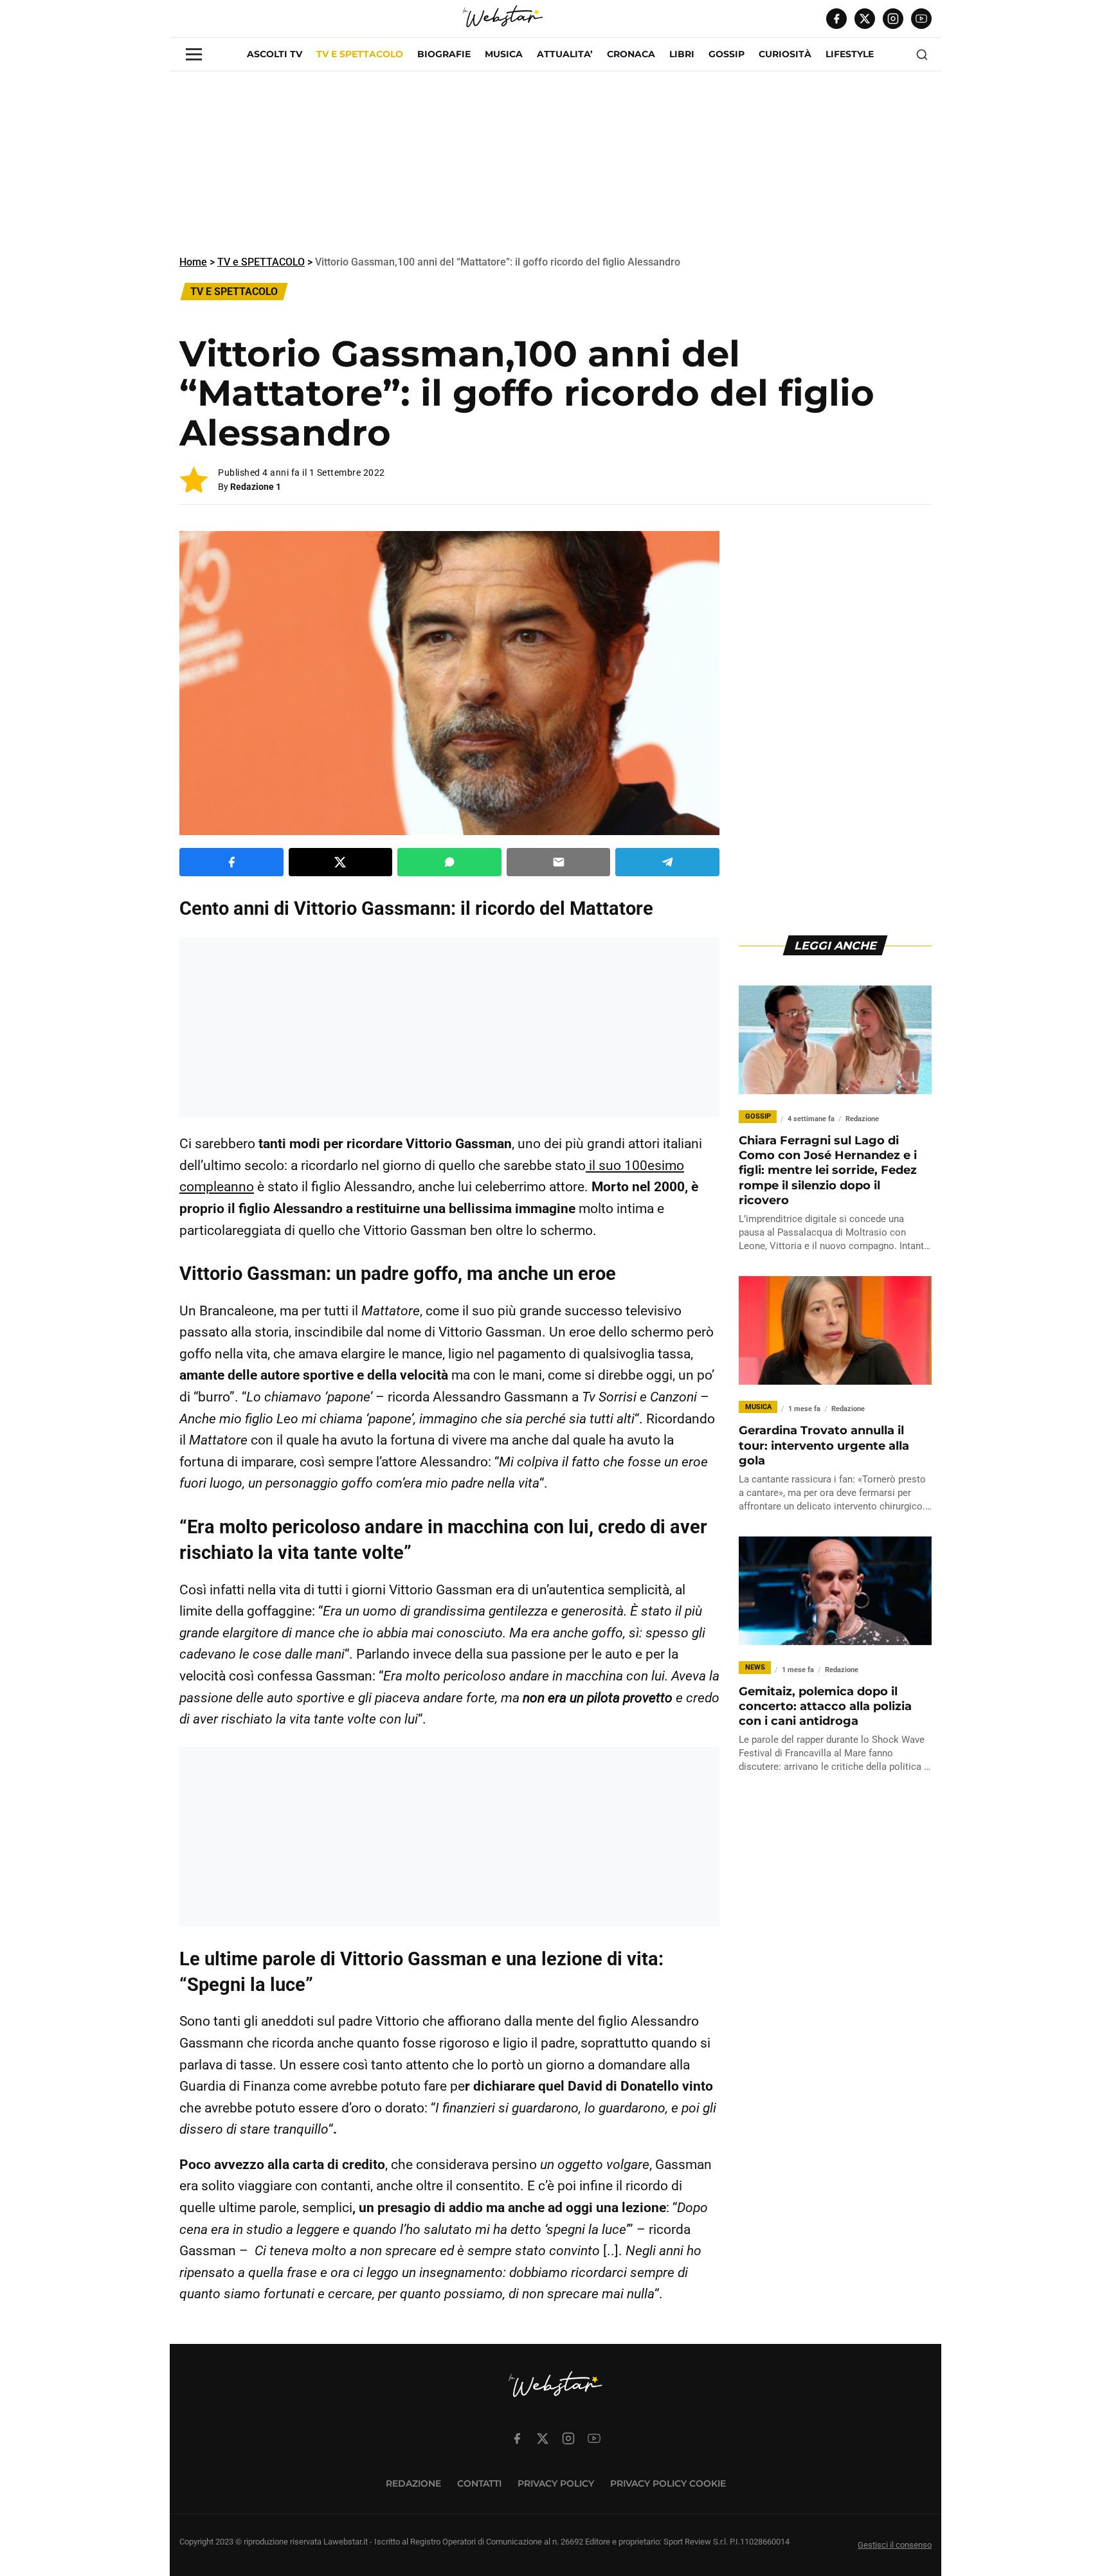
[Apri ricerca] (922, 55)
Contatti (479, 2483)
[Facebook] (836, 19)
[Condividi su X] (341, 862)
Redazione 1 (256, 487)
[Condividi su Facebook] (231, 862)
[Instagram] (893, 19)
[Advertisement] (555, 161)
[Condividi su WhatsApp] (449, 862)
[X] (865, 19)
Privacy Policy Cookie (668, 2483)
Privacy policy (556, 2483)
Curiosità (785, 54)
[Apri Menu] (194, 54)
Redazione (413, 2483)
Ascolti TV (275, 54)
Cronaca (631, 54)
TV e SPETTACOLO (360, 54)
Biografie (444, 54)
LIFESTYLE (850, 54)
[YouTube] (921, 19)
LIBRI (682, 54)
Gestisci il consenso (895, 2545)
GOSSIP (727, 54)
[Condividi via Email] (559, 862)
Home (193, 262)
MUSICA (504, 54)
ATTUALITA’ (565, 54)
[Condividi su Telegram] (667, 862)
